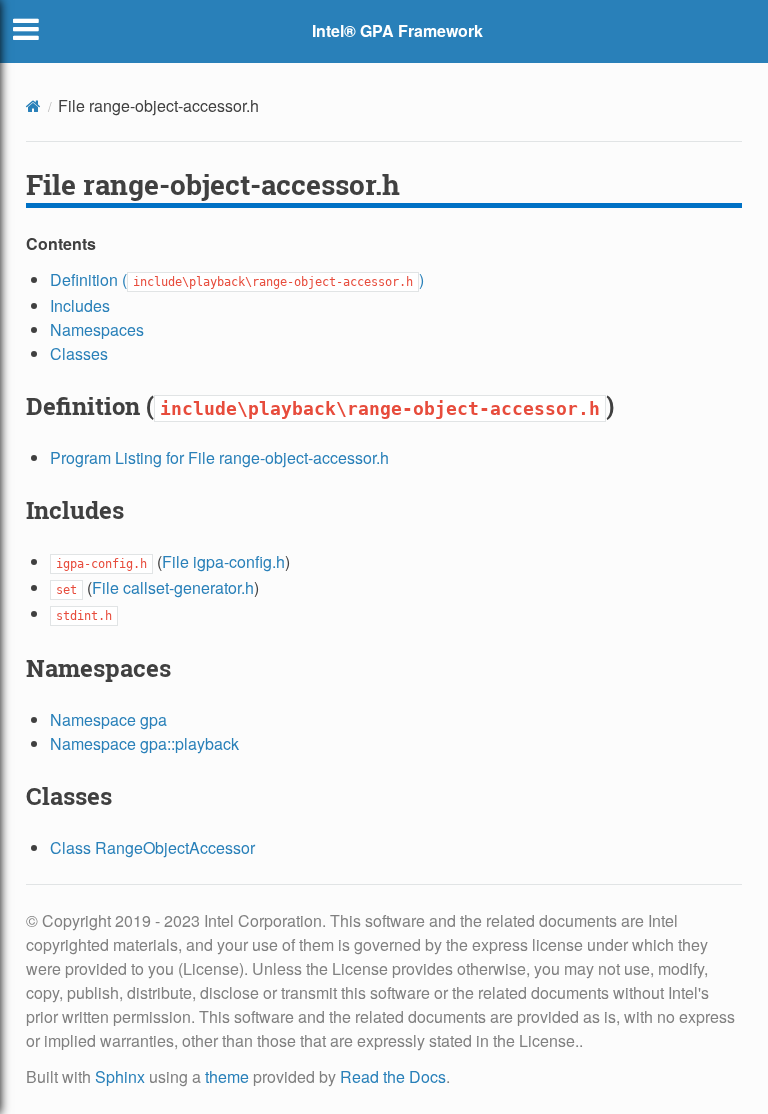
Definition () (237, 279)
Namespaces (97, 329)
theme (227, 1076)
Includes (80, 305)
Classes (79, 353)
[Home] (33, 106)
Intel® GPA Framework (397, 30)
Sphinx (120, 1076)
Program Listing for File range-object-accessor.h (219, 457)
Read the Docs (393, 1076)
